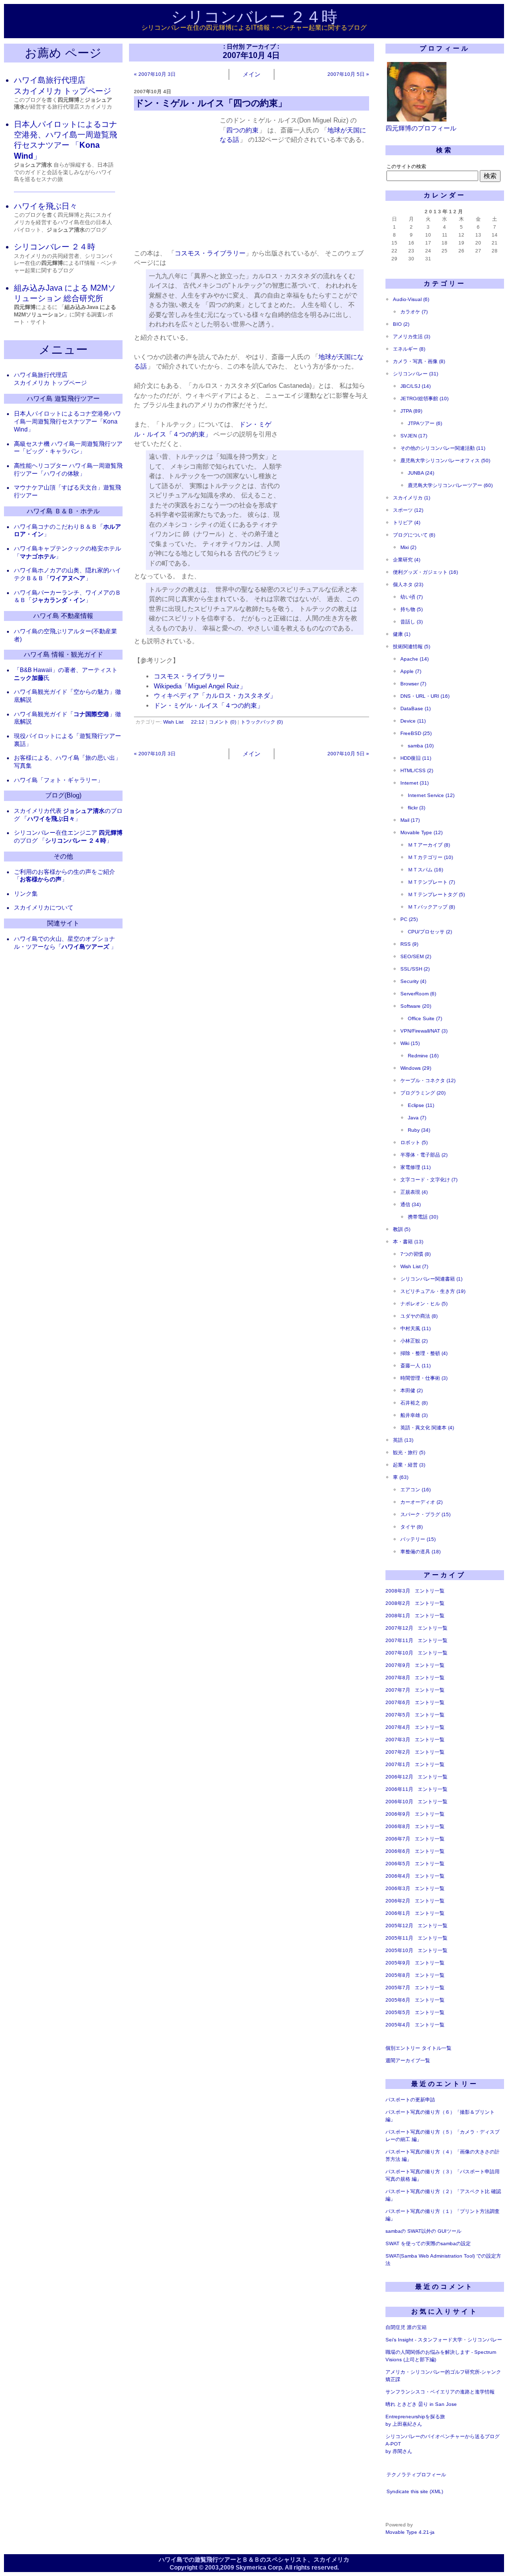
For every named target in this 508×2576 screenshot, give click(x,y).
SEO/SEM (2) (416, 956)
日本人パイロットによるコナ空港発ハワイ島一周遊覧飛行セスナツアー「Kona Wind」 (67, 422)
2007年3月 (398, 1740)
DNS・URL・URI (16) (425, 696)
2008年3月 (398, 1591)
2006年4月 (398, 1876)
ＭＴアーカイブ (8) (429, 845)
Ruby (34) (419, 1130)
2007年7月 (398, 1690)
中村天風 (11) (415, 1328)
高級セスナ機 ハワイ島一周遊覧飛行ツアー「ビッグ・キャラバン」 (68, 448)
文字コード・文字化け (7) (429, 1180)
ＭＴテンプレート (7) (431, 882)
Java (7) (417, 1118)
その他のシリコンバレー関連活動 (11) (443, 448)
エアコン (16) (415, 1490)
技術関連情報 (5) (412, 646)
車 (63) (401, 1477)
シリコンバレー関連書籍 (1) (431, 1279)
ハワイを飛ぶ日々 (46, 206)
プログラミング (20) (423, 1093)
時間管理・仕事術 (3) (424, 1378)
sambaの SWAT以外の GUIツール (423, 2231)
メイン (252, 74)
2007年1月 (398, 1764)
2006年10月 (399, 1802)
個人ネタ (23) (408, 584)
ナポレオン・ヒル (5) (424, 1304)
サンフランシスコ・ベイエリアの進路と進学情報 (440, 2392)
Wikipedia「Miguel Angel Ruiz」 (200, 686)
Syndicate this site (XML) (415, 2491)
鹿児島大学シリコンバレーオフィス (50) (445, 460)
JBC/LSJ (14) (415, 386)
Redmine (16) (423, 1056)
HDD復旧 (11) (416, 758)
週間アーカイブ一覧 (408, 2060)
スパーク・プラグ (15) (425, 1514)
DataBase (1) (415, 708)
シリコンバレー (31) (415, 374)
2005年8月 (398, 1975)
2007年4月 (398, 1727)
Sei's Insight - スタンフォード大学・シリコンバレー (444, 2340)
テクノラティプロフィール (416, 2475)
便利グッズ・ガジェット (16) (425, 572)
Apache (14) (414, 659)
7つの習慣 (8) (415, 1254)
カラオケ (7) (414, 312)
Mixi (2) (408, 547)
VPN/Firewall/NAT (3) (424, 1031)
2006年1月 (398, 1913)
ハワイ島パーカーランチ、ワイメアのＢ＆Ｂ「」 (67, 597)
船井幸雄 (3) (414, 1415)
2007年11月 (399, 1640)
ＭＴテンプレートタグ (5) (436, 894)
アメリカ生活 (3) (412, 337)
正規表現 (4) (414, 1192)
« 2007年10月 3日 (155, 74)
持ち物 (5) (412, 609)
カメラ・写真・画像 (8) (419, 361)
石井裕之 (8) (414, 1403)
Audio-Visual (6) (411, 299)
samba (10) (421, 746)
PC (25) (409, 919)
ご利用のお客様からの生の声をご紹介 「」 (64, 876)
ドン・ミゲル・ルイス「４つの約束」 (209, 705)
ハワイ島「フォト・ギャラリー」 (59, 780)
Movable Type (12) (421, 832)
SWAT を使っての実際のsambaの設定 (428, 2243)
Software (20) (416, 1006)
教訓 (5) (402, 1229)
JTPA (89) (411, 411)
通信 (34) (411, 1204)
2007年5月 (398, 1715)
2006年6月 (398, 1851)
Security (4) (413, 981)
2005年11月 (399, 1938)
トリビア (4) (407, 522)
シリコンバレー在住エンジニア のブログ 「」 (68, 837)
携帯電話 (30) (423, 1217)
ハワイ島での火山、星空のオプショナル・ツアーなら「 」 (65, 943)
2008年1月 (398, 1616)
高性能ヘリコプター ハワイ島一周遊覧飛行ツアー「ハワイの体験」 (68, 470)
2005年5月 (398, 2012)
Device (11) (413, 721)
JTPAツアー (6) (425, 423)
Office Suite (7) (425, 1018)
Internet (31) (414, 783)
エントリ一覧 (430, 1591)
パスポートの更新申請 (410, 2100)
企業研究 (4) (407, 560)
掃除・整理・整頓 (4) (424, 1353)
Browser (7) (413, 684)
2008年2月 (398, 1603)
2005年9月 (398, 1963)
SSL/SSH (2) (415, 969)
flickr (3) (416, 808)
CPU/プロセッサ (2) (430, 932)
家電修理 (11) (415, 1167)
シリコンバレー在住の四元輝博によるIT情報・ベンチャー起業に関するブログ (254, 28)
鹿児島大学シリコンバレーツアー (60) (450, 485)
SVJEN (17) (414, 436)
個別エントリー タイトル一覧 (418, 2048)
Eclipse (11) (421, 1105)
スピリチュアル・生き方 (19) (433, 1291)
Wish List (173, 722)
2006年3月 (398, 1888)
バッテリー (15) (418, 1539)
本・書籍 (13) (408, 1242)
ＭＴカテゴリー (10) (430, 857)
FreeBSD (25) (416, 733)
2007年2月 (398, 1752)
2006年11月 (399, 1789)
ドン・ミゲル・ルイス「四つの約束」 (211, 103)
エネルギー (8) (409, 349)
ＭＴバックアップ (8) (431, 907)
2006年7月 (398, 1839)
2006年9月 (398, 1814)
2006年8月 (398, 1826)
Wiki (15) (410, 1043)
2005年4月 (398, 2025)
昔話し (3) (412, 622)
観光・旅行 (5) (409, 1452)
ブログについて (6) (414, 535)
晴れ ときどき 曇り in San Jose (421, 2404)
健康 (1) (402, 634)
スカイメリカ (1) (412, 498)
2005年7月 (398, 1988)
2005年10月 (399, 1950)
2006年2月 (398, 1901)
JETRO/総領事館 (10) (424, 399)
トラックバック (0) (262, 722)
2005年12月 (399, 1926)
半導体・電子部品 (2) (424, 1155)
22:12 (198, 722)
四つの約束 (242, 130)
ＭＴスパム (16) (425, 870)
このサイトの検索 (406, 166)
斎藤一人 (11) (415, 1366)
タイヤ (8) (412, 1527)
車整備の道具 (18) (420, 1552)
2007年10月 (399, 1653)
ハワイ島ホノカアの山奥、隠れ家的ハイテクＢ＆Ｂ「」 (67, 574)
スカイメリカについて (44, 908)
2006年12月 (399, 1777)
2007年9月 (398, 1665)
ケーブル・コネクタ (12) (428, 1080)
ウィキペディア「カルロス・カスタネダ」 (215, 696)
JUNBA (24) (421, 473)
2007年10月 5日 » (348, 74)
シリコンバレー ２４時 (254, 17)
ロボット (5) (414, 1142)
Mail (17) (410, 820)
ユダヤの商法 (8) (419, 1316)
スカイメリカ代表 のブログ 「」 (68, 815)
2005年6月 (398, 2000)
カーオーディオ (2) (421, 1502)
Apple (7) (411, 671)
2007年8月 (398, 1678)
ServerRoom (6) (418, 994)
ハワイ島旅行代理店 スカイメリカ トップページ (50, 379)
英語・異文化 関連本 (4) (427, 1428)
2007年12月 (399, 1628)
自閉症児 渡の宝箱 (406, 2327)
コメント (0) (222, 722)
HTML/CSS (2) (417, 770)
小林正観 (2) (414, 1341)
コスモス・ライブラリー (210, 253)
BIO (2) (401, 324)
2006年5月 (398, 1864)
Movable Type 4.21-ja (410, 2532)
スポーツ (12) (408, 510)
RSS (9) (409, 944)
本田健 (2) (412, 1390)
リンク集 (26, 894)
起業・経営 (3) (409, 1465)
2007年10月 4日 (153, 92)
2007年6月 (398, 1702)
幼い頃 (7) (412, 597)
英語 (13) (403, 1440)
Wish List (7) (414, 1266)
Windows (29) (416, 1068)
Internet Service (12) (431, 795)
